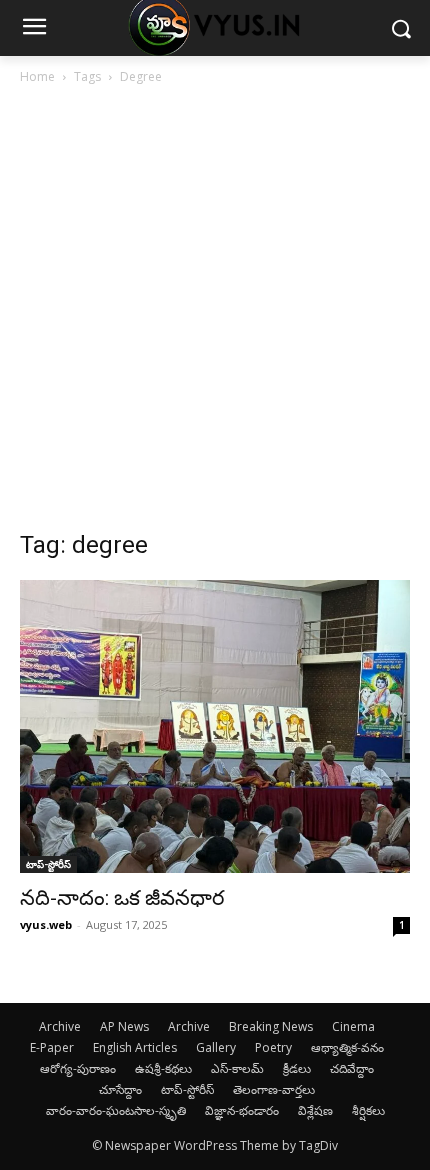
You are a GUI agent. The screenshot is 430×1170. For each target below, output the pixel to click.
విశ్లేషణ (315, 1110)
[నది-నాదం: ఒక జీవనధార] (215, 726)
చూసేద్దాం (120, 1089)
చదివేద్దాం (352, 1068)
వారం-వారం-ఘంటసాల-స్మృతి (116, 1110)
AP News (124, 1026)
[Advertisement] (215, 313)
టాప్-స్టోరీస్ (48, 864)
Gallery (216, 1047)
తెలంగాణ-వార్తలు (274, 1089)
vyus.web (46, 924)
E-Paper (52, 1047)
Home (37, 76)
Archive (60, 1026)
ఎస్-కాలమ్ (237, 1068)
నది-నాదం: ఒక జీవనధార (122, 898)
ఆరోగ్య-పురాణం (78, 1068)
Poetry (273, 1047)
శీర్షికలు (368, 1110)
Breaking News (271, 1026)
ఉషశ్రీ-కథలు (163, 1068)
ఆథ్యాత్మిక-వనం (347, 1047)
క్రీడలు (297, 1068)
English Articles (135, 1047)
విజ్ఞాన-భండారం (242, 1110)
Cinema (353, 1026)
